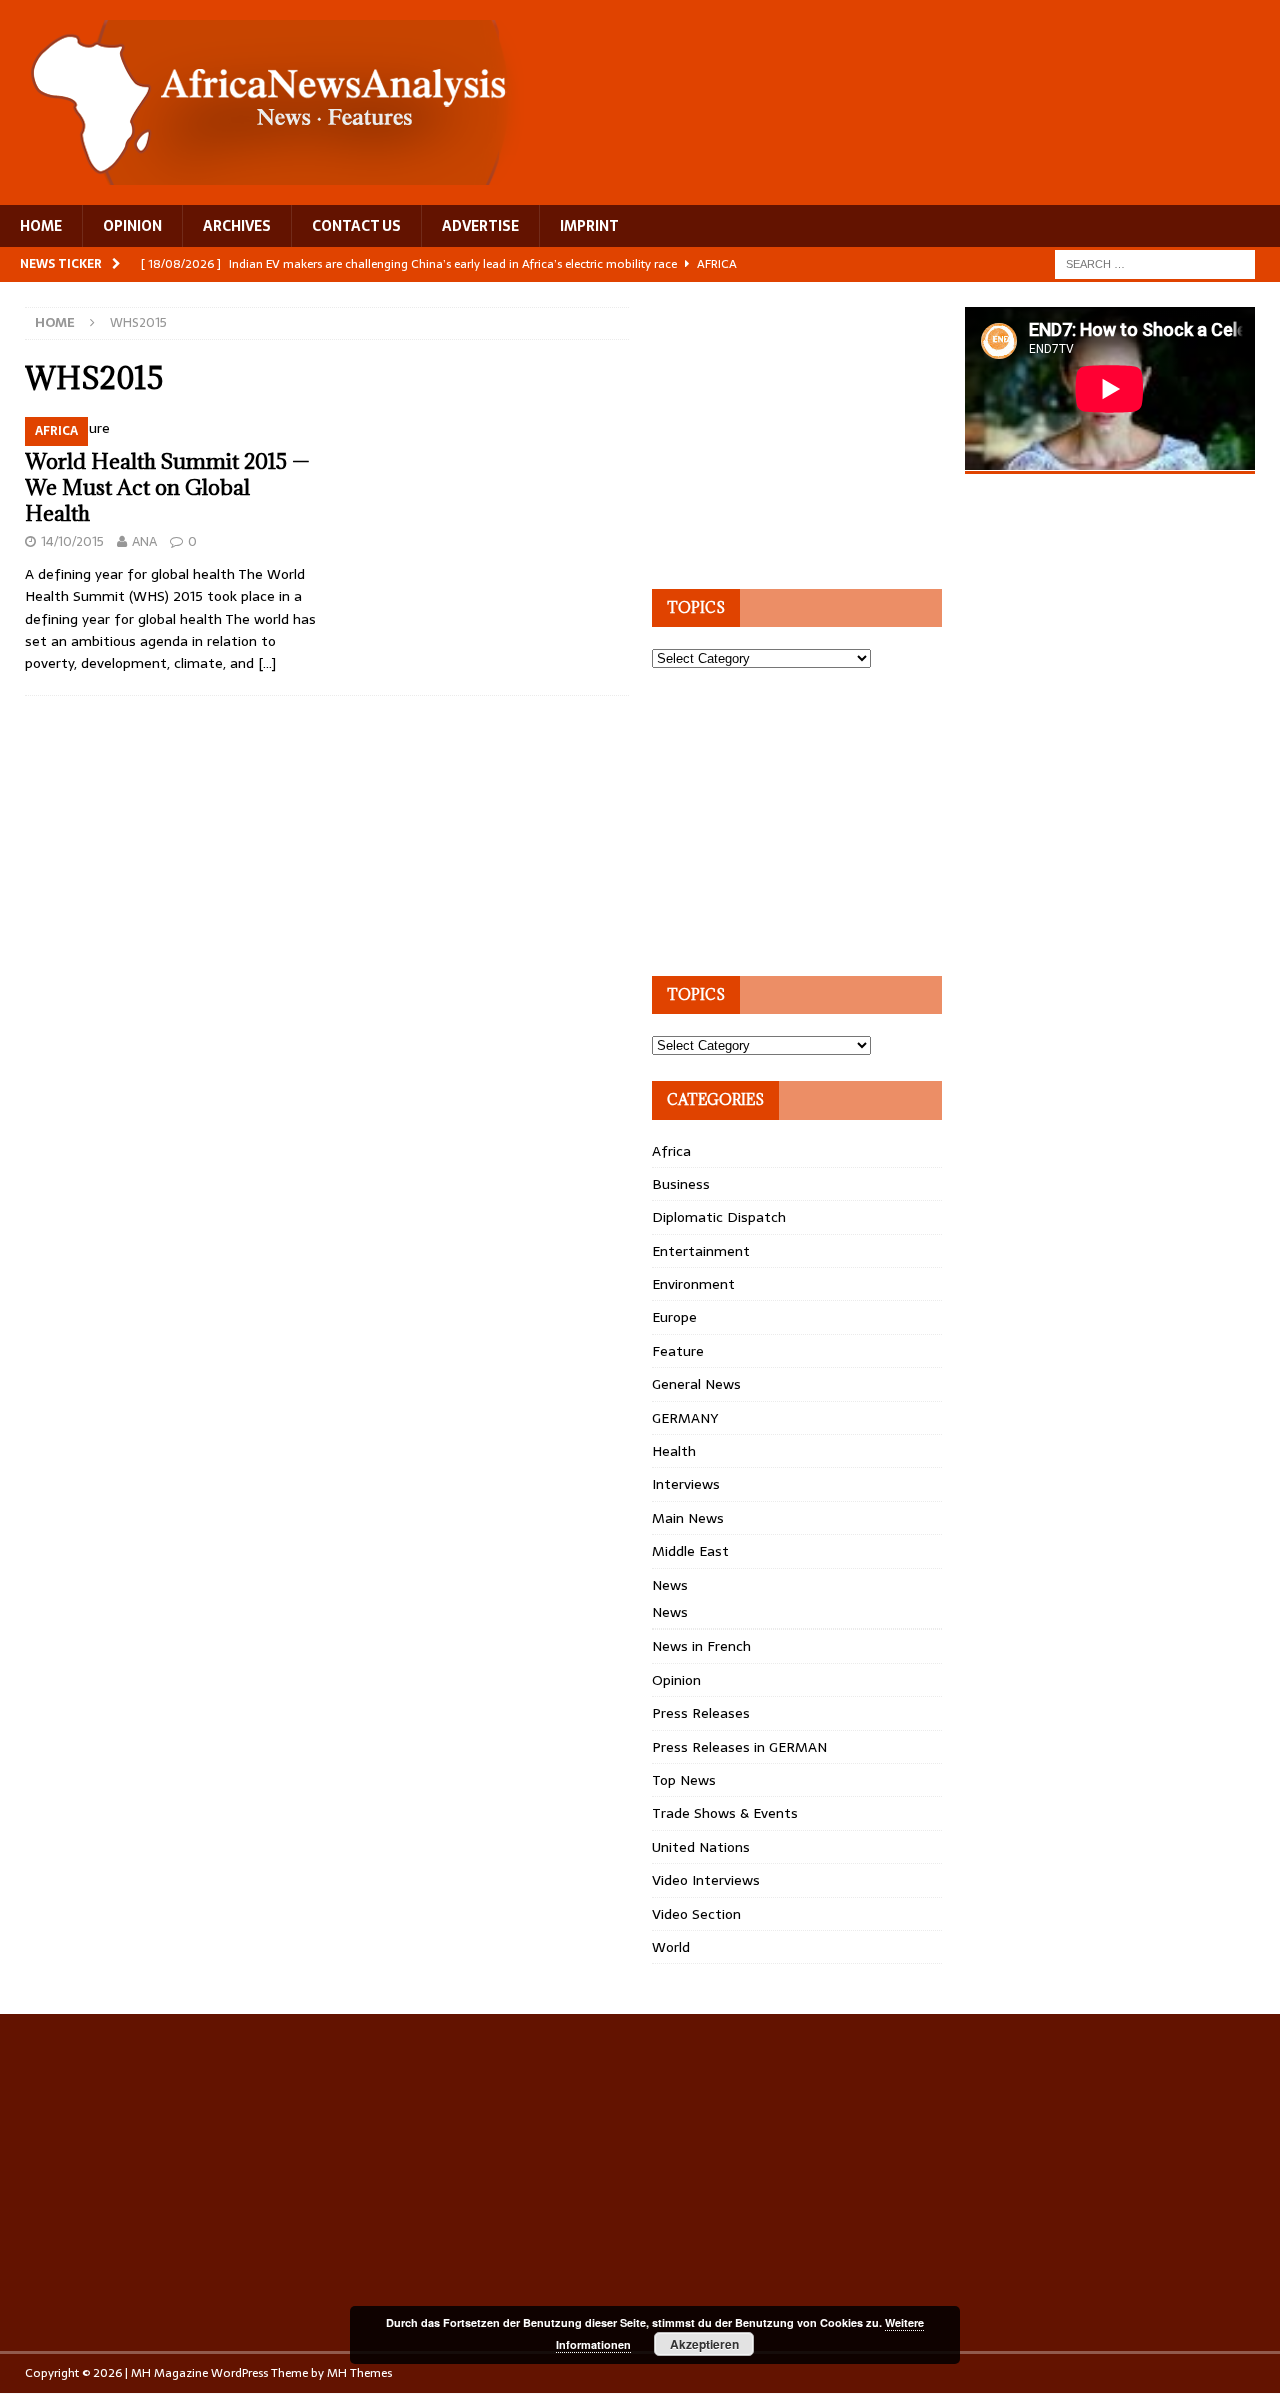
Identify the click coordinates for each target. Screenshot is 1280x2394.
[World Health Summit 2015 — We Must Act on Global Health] (170, 428)
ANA (144, 541)
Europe (674, 1317)
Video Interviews (706, 1880)
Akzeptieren (704, 2344)
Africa (671, 1151)
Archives (237, 226)
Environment (693, 1284)
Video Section (696, 1914)
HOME (41, 226)
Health (674, 1451)
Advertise (480, 226)
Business (681, 1184)
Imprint (589, 226)
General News (696, 1384)
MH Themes (359, 2373)
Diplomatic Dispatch (719, 1217)
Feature (678, 1351)
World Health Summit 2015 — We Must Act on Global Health (167, 487)
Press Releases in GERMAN (739, 1747)
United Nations (701, 1847)
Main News (688, 1518)
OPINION (132, 226)
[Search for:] (1155, 263)
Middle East (690, 1551)
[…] (267, 663)
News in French (701, 1646)
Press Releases (701, 1713)
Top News (684, 1780)
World (671, 1947)
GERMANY (685, 1418)
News (670, 1585)
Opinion (676, 1680)
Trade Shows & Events (725, 1813)
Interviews (686, 1484)
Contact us (356, 226)
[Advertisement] (802, 432)
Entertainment (701, 1251)
